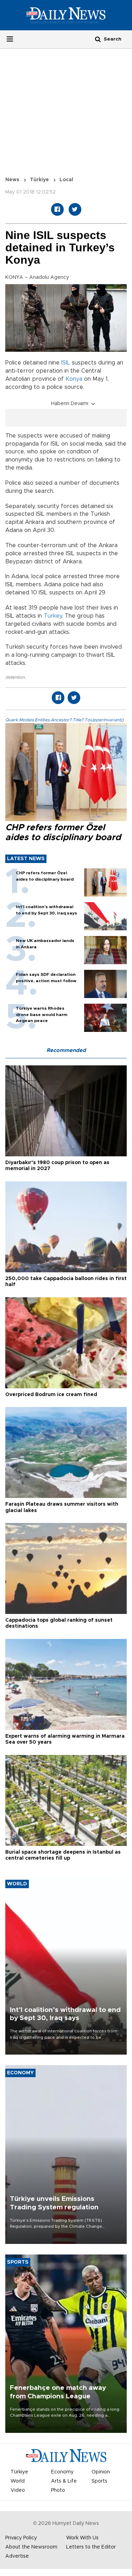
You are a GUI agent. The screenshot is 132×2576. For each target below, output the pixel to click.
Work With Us (82, 2538)
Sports (99, 2481)
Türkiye (39, 180)
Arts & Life (64, 2481)
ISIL (66, 363)
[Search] (98, 39)
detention (15, 677)
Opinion (101, 2472)
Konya (74, 379)
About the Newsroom (31, 2547)
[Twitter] (75, 209)
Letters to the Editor (91, 2547)
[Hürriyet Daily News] (66, 15)
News (12, 180)
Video (18, 2490)
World (18, 2481)
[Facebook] (57, 209)
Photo (58, 2490)
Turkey (53, 616)
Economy (62, 2472)
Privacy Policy (21, 2538)
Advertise (17, 2556)
